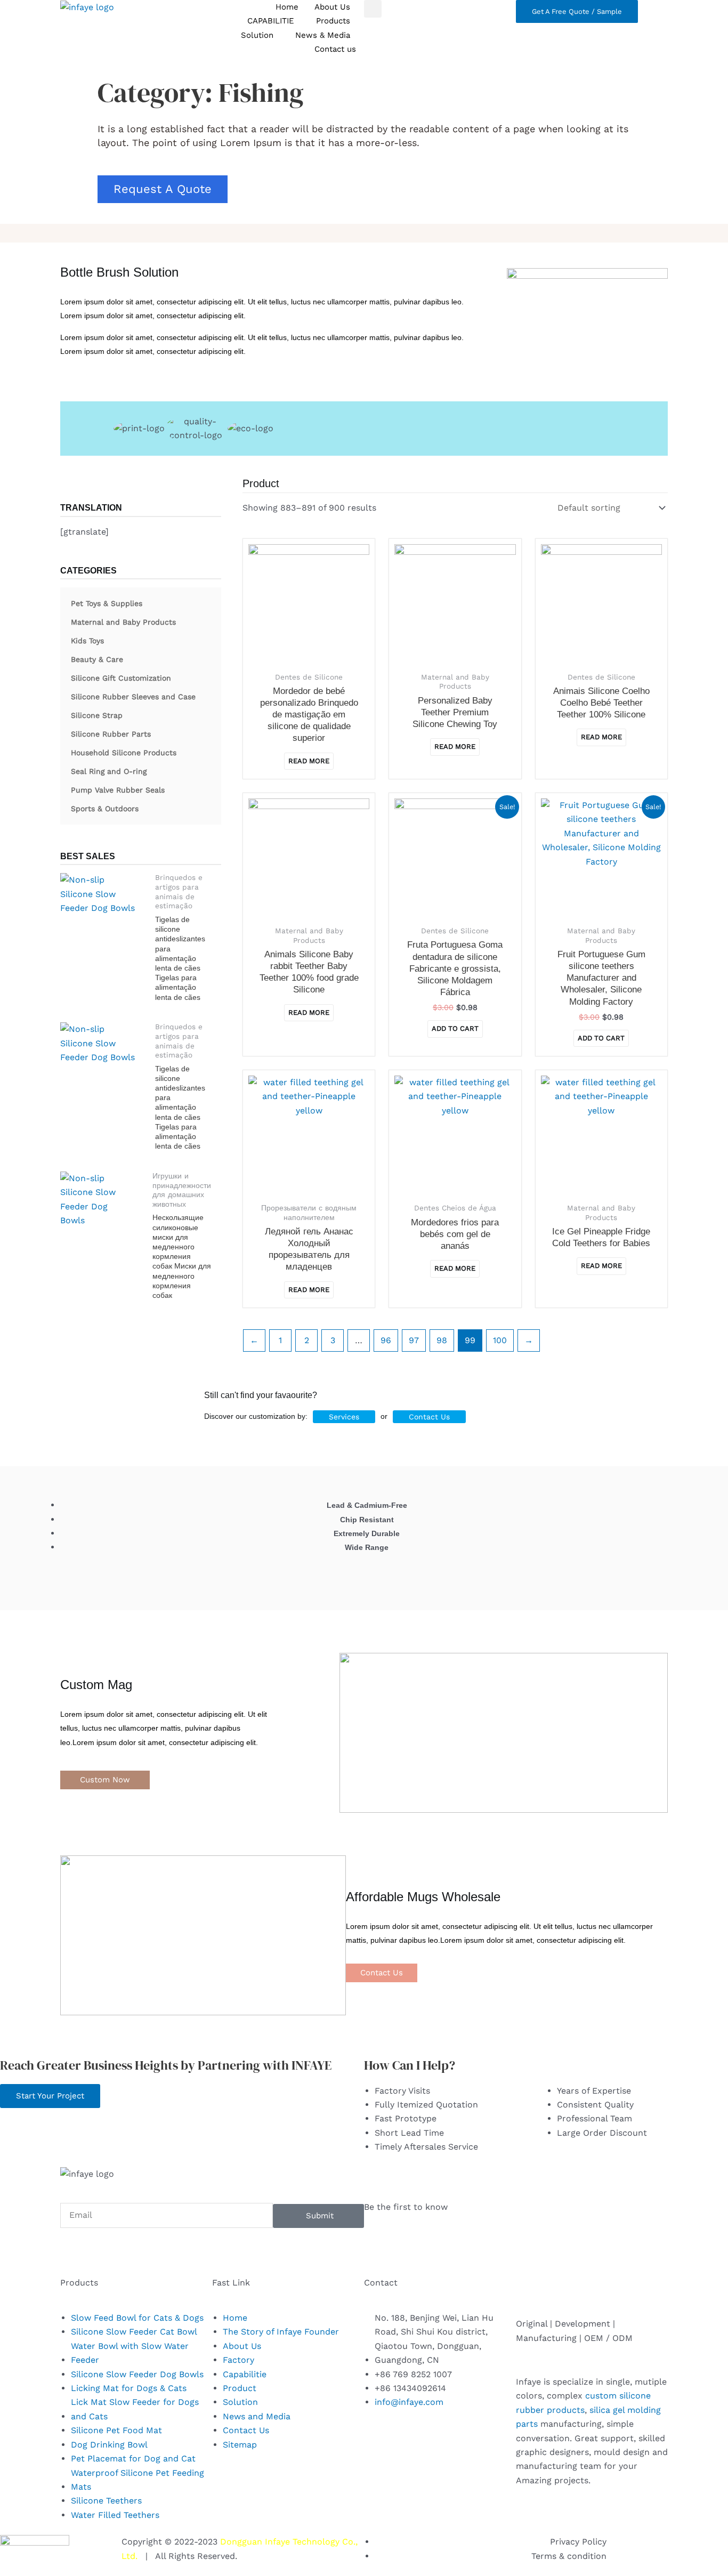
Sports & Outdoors (105, 809)
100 (500, 1340)
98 (442, 1340)
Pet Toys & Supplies (107, 603)
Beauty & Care (97, 659)
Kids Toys (87, 641)
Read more (309, 761)
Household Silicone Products (124, 753)
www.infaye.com (273, 2556)
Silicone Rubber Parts (111, 734)
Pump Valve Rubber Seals (118, 790)
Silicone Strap (97, 715)
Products (333, 21)
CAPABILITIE (271, 21)
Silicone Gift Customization (121, 678)
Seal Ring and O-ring (109, 771)
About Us (332, 7)
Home (287, 7)
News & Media (323, 35)
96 (386, 1340)
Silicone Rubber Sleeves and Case (133, 697)
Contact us (335, 49)
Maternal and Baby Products (123, 622)
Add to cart (455, 1028)
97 (414, 1340)
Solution (257, 35)
